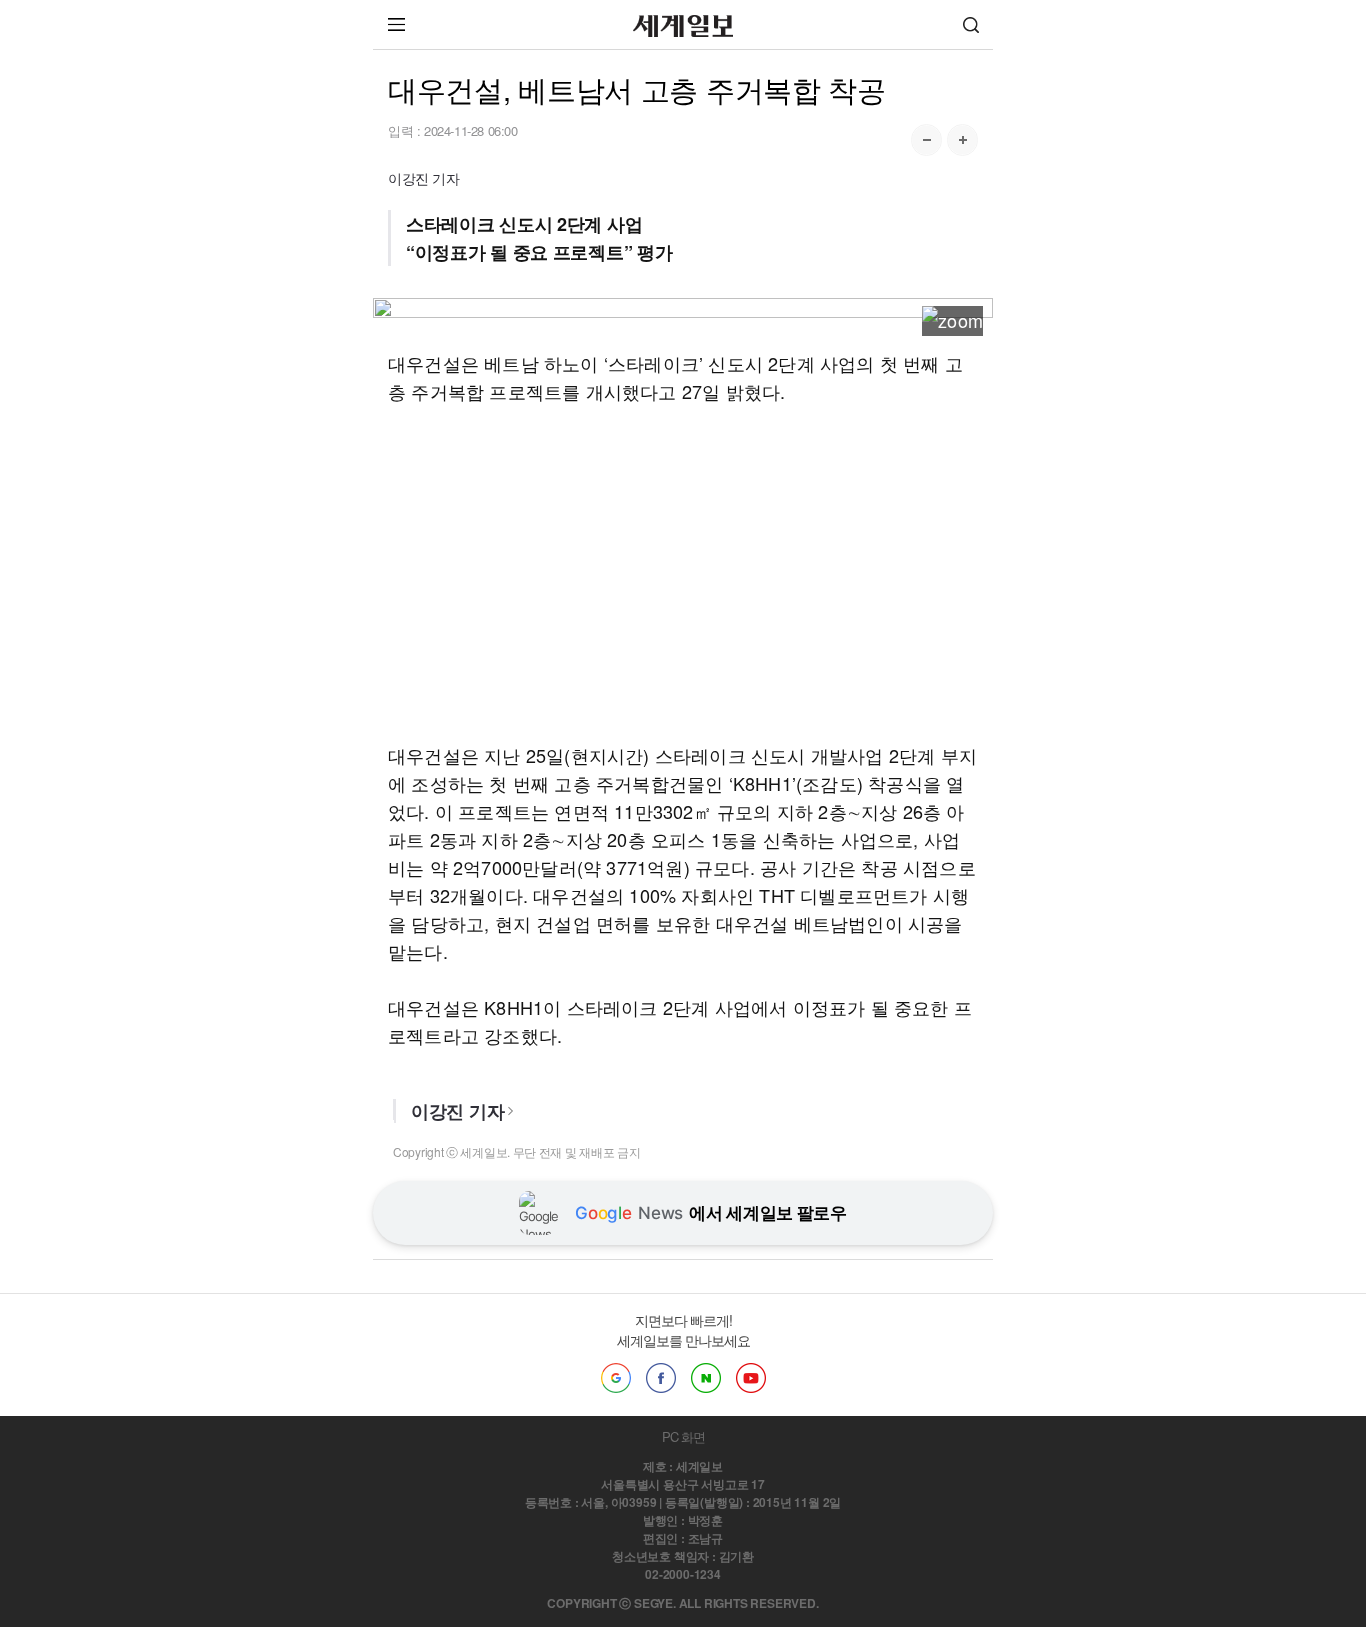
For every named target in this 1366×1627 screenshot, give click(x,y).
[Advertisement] (683, 573)
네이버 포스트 (706, 1378)
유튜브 (751, 1378)
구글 (616, 1378)
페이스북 (661, 1378)
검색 (971, 24)
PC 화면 (683, 1436)
